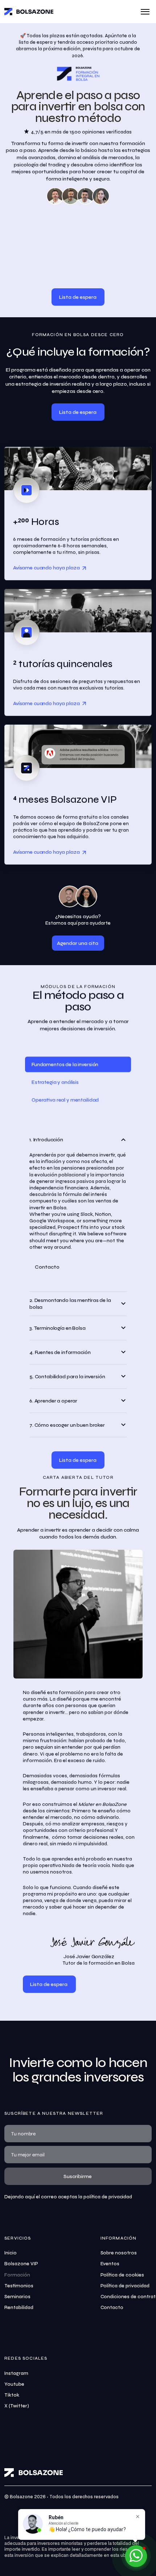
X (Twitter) (17, 2406)
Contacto (112, 2308)
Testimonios (19, 2286)
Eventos (110, 2264)
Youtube (14, 2384)
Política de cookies (122, 2275)
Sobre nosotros (119, 2253)
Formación (17, 2275)
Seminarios (17, 2297)
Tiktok (12, 2395)
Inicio (11, 2253)
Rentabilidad (19, 2308)
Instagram (16, 2373)
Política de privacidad (125, 2286)
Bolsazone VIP (21, 2264)
